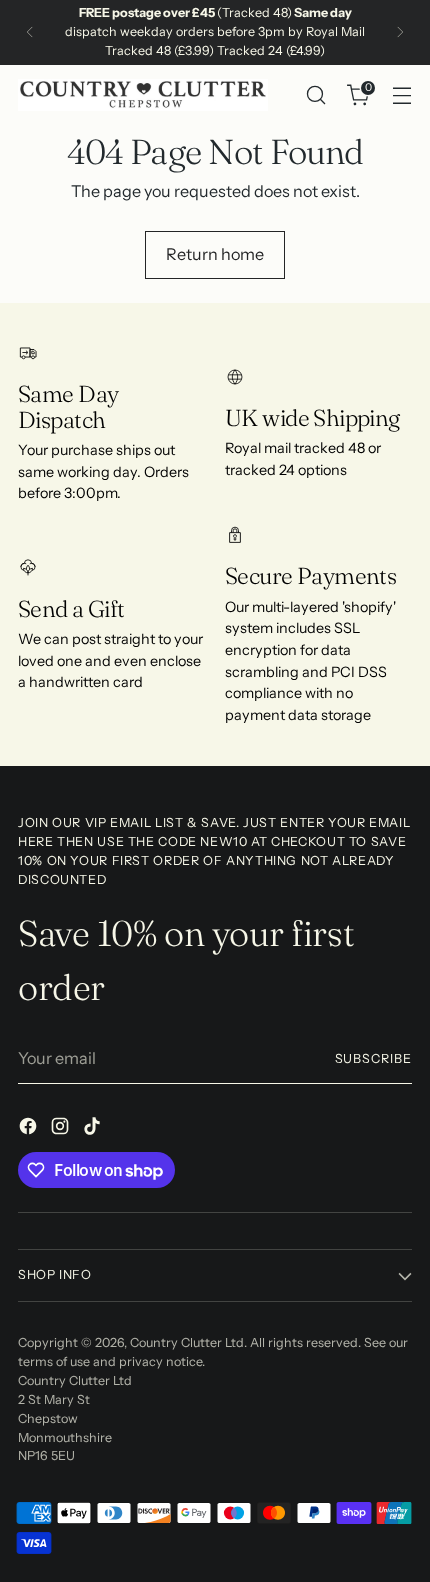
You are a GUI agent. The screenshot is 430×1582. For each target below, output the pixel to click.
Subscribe (374, 1058)
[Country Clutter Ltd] (143, 95)
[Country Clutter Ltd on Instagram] (62, 1129)
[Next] (400, 32)
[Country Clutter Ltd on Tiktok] (94, 1129)
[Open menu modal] (401, 95)
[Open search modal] (315, 95)
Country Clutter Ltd (187, 1342)
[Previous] (30, 32)
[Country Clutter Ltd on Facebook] (30, 1129)
